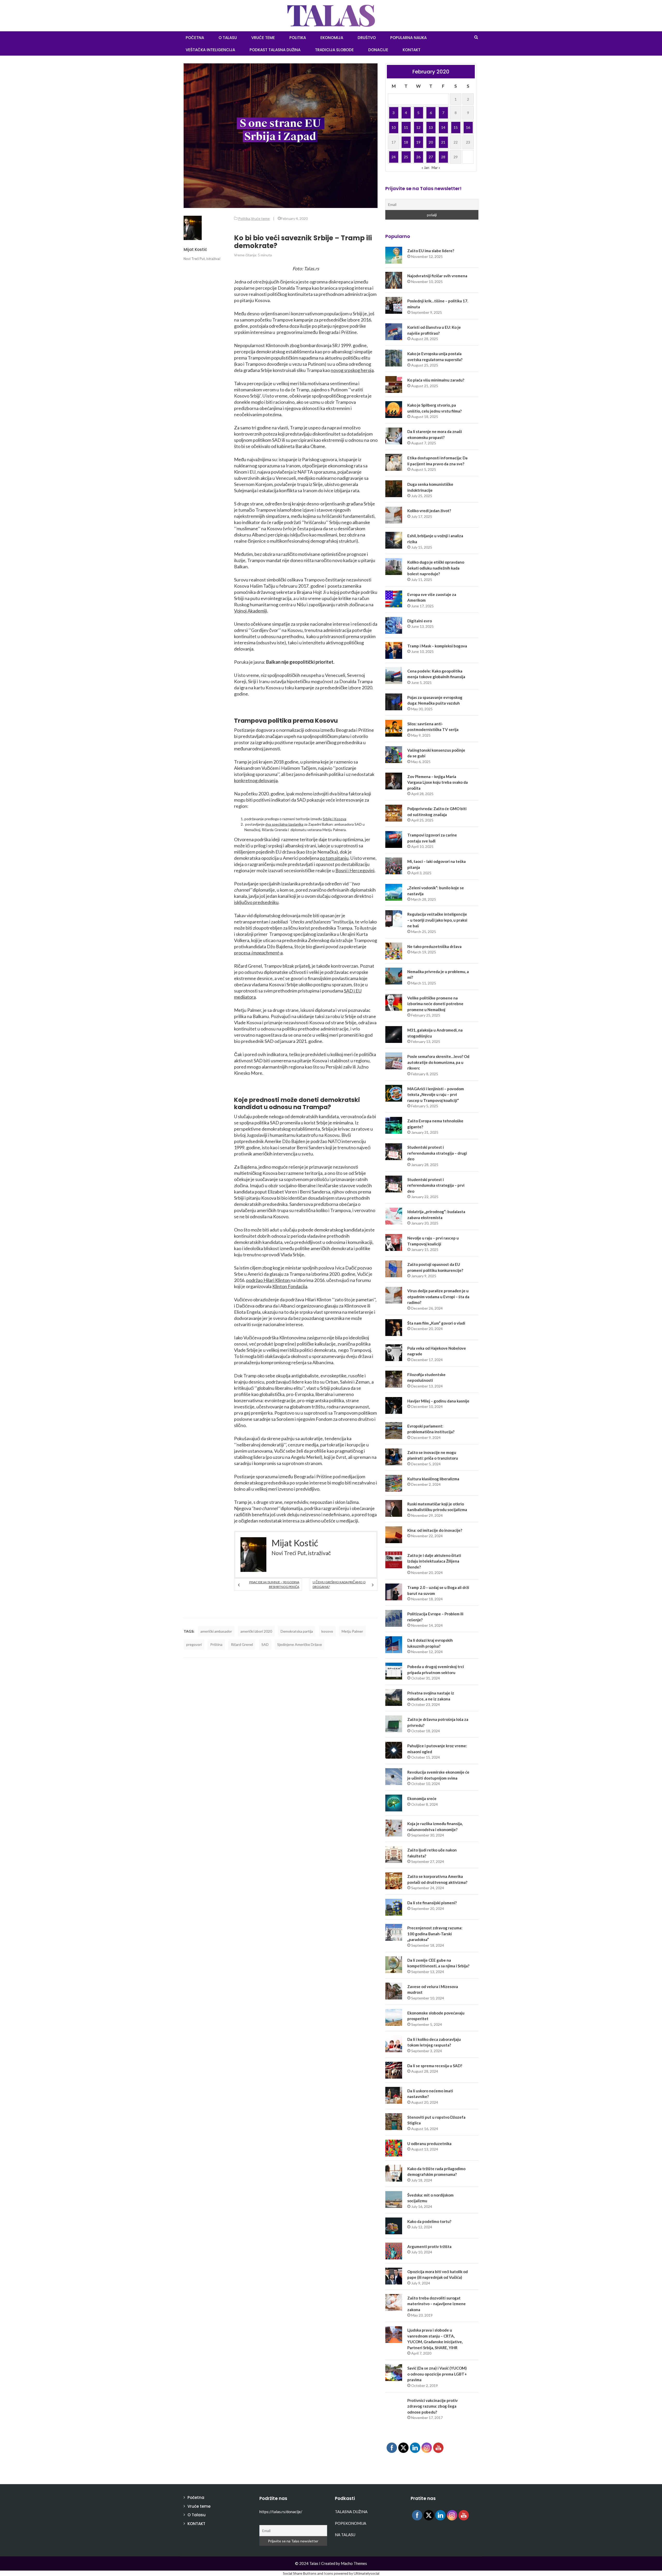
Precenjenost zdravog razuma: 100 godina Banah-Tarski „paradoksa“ (435, 1934)
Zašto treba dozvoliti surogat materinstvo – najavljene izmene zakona (437, 2304)
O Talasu (228, 38)
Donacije (378, 50)
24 (394, 157)
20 (431, 142)
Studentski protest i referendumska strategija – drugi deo (437, 1153)
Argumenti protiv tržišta (429, 2246)
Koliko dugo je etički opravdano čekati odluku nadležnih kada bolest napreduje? (436, 568)
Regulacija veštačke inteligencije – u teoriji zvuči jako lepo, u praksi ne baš (437, 920)
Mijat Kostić (195, 249)
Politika (298, 38)
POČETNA (195, 38)
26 (418, 157)
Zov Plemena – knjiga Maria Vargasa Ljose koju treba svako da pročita (438, 782)
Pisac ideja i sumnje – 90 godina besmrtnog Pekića (274, 1584)
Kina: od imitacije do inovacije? (435, 1530)
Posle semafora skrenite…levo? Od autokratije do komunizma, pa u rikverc (438, 1062)
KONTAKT (412, 50)
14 (443, 127)
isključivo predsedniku (256, 902)
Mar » (436, 167)
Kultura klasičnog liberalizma (433, 1479)
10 (394, 127)
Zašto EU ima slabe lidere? (431, 251)
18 (406, 142)
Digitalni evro (420, 621)
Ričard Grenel (242, 1644)
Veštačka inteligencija (210, 50)
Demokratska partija (297, 1631)
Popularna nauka (408, 38)
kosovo (327, 1631)
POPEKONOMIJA (351, 2523)
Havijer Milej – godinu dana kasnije (438, 1401)
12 (418, 127)
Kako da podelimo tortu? (429, 2221)
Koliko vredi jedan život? (429, 511)
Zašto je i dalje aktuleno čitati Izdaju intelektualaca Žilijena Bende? (434, 1561)
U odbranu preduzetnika (429, 2144)
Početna (196, 2497)
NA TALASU (345, 2535)
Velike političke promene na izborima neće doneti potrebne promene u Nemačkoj (435, 1004)
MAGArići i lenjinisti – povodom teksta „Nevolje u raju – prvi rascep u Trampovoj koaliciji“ (436, 1095)
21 (443, 142)
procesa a (258, 953)
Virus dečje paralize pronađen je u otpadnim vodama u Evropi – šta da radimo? (438, 1297)
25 (406, 157)
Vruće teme (263, 38)
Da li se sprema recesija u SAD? (435, 2066)
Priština (216, 1644)
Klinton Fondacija (290, 1286)
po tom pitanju (334, 858)
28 (443, 157)
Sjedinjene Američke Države (300, 1644)
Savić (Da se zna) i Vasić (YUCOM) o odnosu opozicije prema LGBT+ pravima (437, 2374)
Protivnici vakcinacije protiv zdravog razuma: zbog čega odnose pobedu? (432, 2406)
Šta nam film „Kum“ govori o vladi (436, 1323)
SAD (265, 1644)
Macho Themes (354, 2563)
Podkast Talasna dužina (275, 50)
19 (418, 142)
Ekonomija (332, 38)
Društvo (367, 38)
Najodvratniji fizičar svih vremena (437, 276)
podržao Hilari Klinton (268, 1280)
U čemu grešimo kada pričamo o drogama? (339, 1584)
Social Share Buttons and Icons (308, 2573)
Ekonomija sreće (422, 1798)
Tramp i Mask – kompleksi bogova (437, 646)
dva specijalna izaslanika (284, 824)
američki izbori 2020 (256, 1631)
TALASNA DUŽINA (351, 2512)
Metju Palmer (352, 1631)
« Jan (425, 167)
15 (456, 127)
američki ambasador (216, 1631)
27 (431, 157)
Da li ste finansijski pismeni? (432, 1903)
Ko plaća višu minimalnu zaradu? (436, 380)
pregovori (194, 1644)
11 (406, 127)
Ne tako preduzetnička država (434, 946)
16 (468, 127)
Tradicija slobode (334, 50)
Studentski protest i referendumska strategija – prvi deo (436, 1185)
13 (431, 127)
